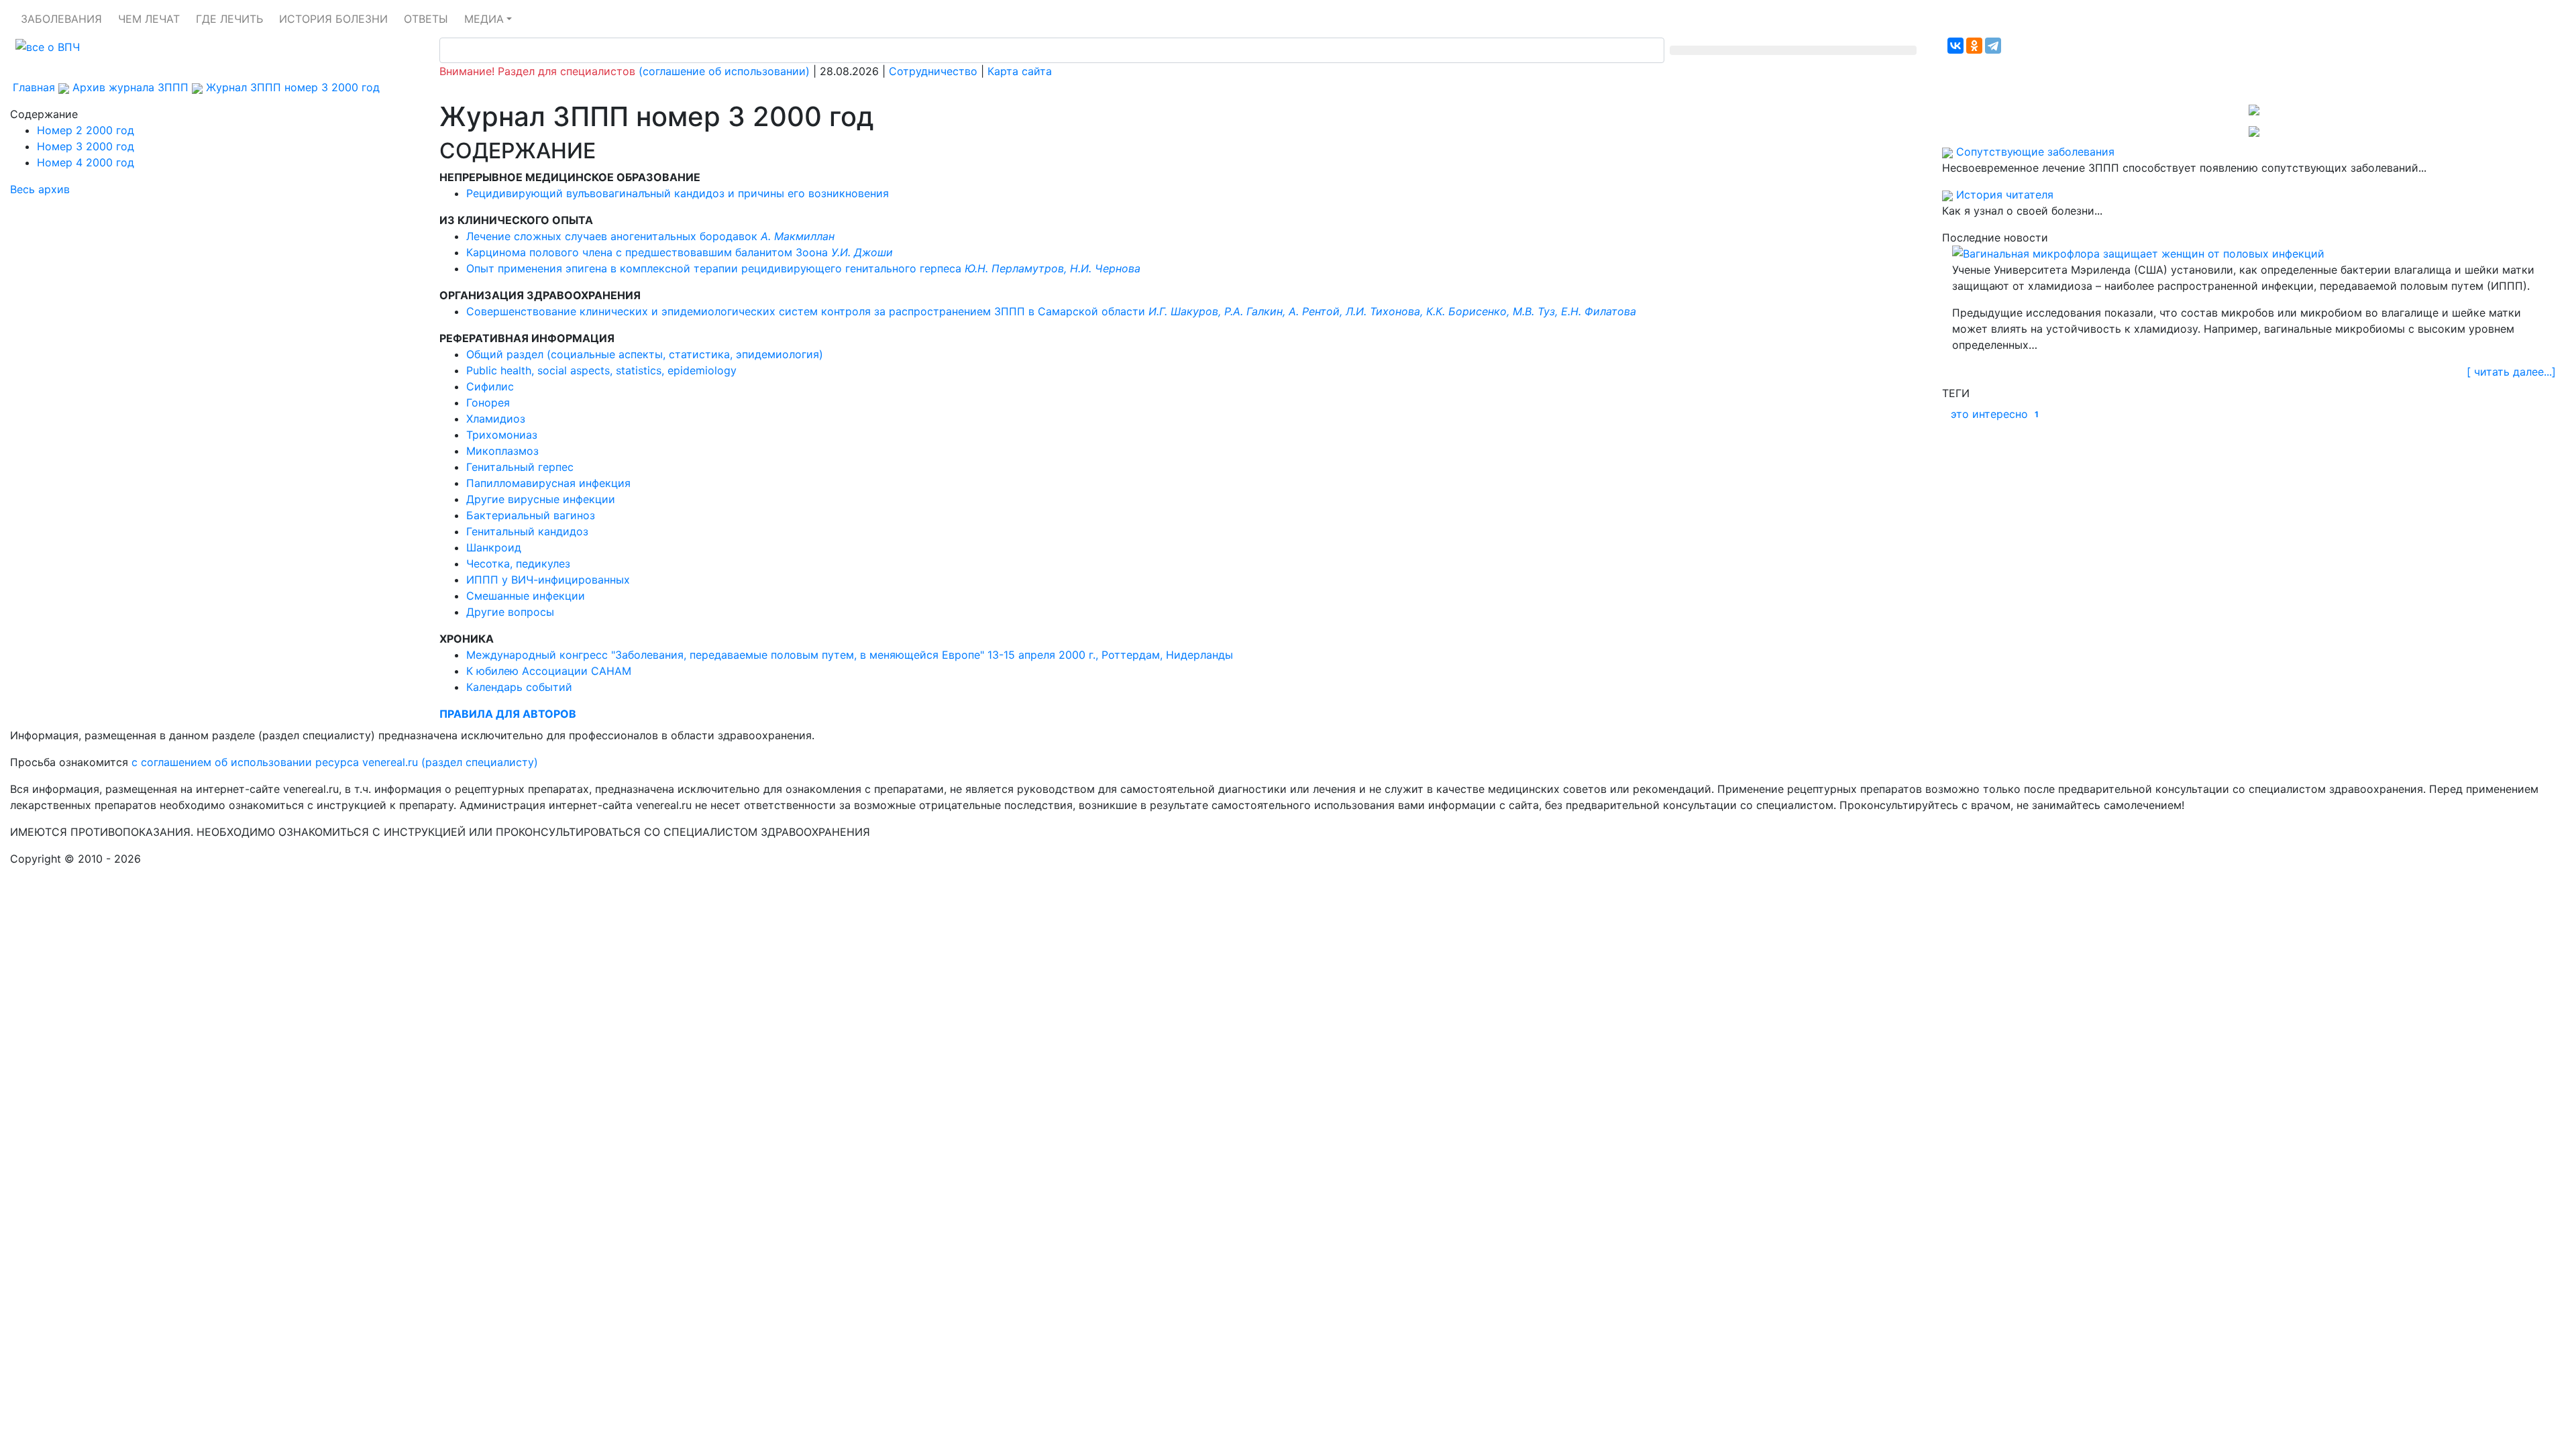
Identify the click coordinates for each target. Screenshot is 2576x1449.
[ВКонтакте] (1955, 46)
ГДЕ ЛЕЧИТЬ (229, 19)
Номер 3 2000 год (86, 146)
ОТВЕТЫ (426, 19)
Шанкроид (494, 547)
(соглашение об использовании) (724, 71)
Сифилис (490, 386)
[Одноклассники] (1974, 46)
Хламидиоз (496, 419)
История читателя (2005, 195)
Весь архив (40, 189)
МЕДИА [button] (484, 19)
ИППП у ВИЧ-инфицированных (548, 580)
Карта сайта (1020, 71)
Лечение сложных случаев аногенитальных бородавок (650, 236)
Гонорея (488, 402)
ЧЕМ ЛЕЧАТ (149, 19)
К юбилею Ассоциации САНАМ (549, 671)
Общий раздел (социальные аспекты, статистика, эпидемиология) (645, 354)
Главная (34, 87)
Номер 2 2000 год (86, 130)
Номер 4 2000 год (86, 162)
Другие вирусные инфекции (541, 499)
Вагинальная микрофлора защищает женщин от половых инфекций (2144, 254)
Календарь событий (519, 687)
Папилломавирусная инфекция (548, 483)
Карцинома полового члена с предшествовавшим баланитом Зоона (680, 252)
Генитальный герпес (520, 467)
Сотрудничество (933, 71)
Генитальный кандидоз (527, 531)
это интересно (1995, 414)
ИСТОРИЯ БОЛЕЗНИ (333, 19)
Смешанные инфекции (526, 596)
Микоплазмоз (502, 451)
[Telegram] (1993, 46)
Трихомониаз (502, 435)
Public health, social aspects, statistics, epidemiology (601, 370)
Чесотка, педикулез (518, 563)
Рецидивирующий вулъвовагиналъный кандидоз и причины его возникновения (678, 193)
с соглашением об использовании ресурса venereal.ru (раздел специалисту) (335, 762)
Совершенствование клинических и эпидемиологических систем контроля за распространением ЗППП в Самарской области (1051, 311)
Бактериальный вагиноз (531, 515)
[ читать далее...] (2511, 372)
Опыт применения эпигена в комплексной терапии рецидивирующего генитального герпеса (803, 268)
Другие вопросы (510, 612)
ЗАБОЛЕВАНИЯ (61, 19)
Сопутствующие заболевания (2035, 152)
